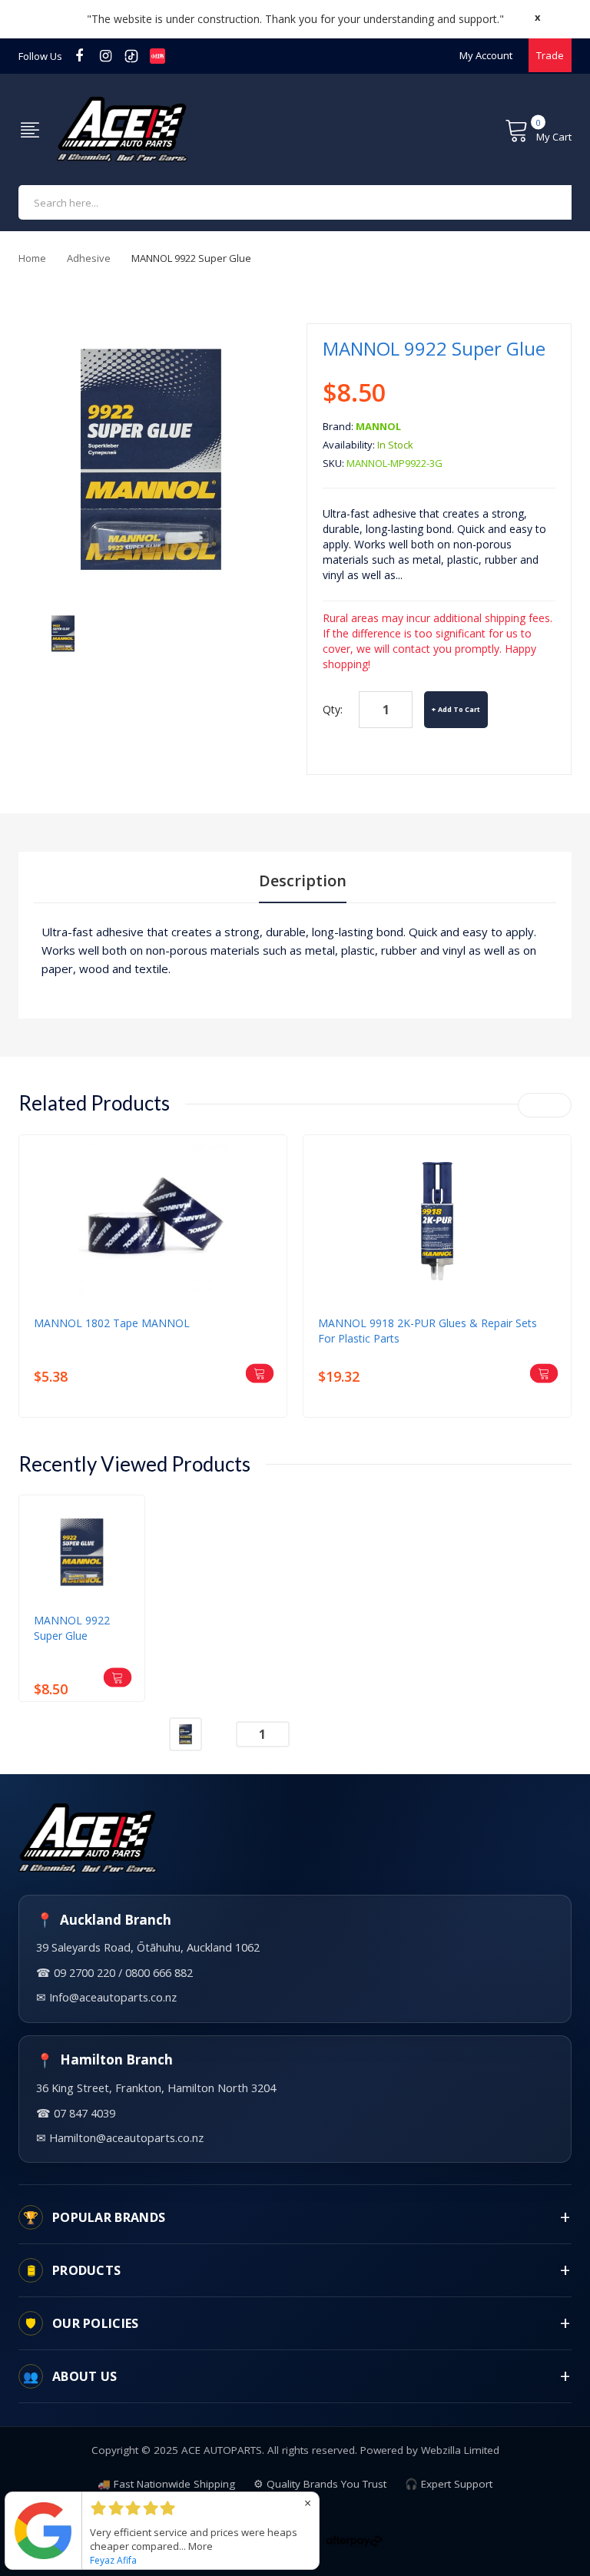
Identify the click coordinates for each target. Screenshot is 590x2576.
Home (32, 258)
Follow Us (40, 56)
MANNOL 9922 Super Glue (72, 1628)
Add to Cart (459, 709)
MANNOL (378, 426)
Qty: (333, 709)
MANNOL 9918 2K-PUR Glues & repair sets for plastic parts (428, 1331)
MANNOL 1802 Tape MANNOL (112, 1323)
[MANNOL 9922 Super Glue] (63, 632)
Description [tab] (303, 881)
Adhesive (89, 258)
